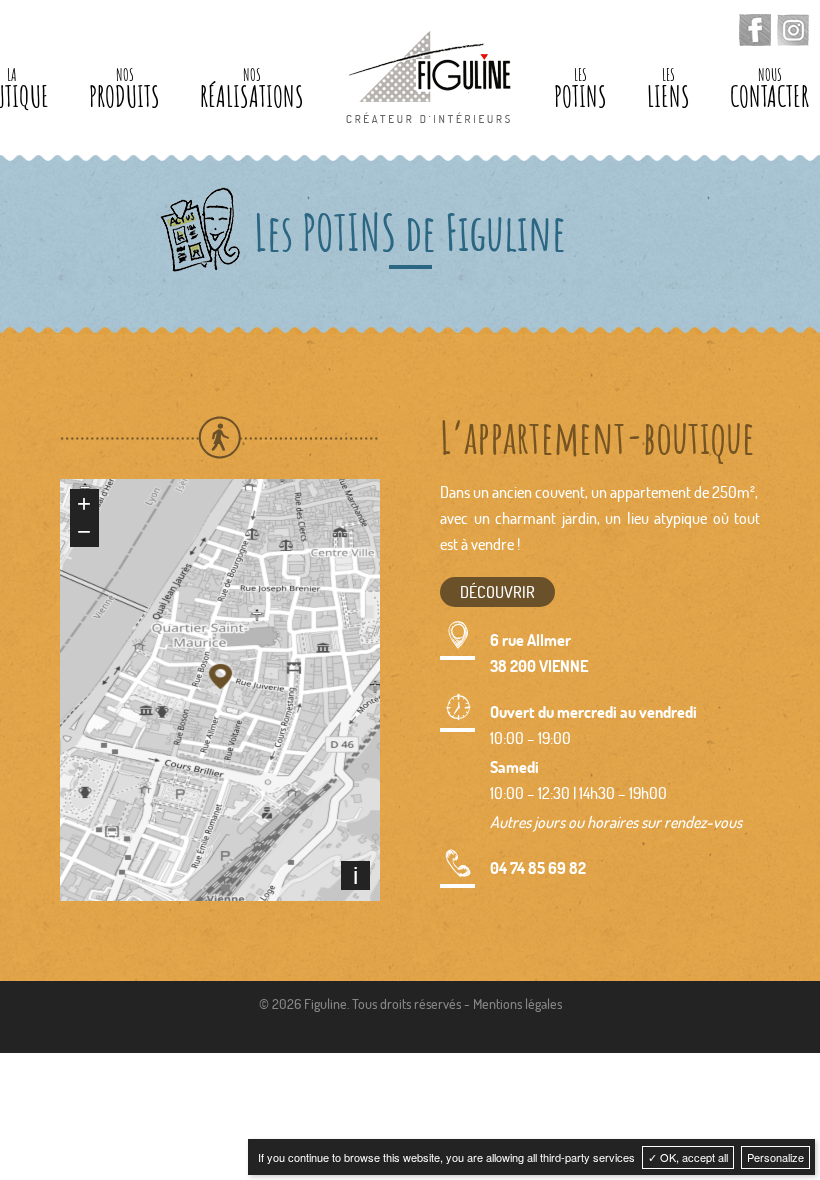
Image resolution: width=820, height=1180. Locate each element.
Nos (124, 89)
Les (580, 89)
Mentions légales (517, 1003)
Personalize (775, 1157)
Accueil (429, 77)
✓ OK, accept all (688, 1157)
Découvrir (497, 591)
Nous (769, 89)
